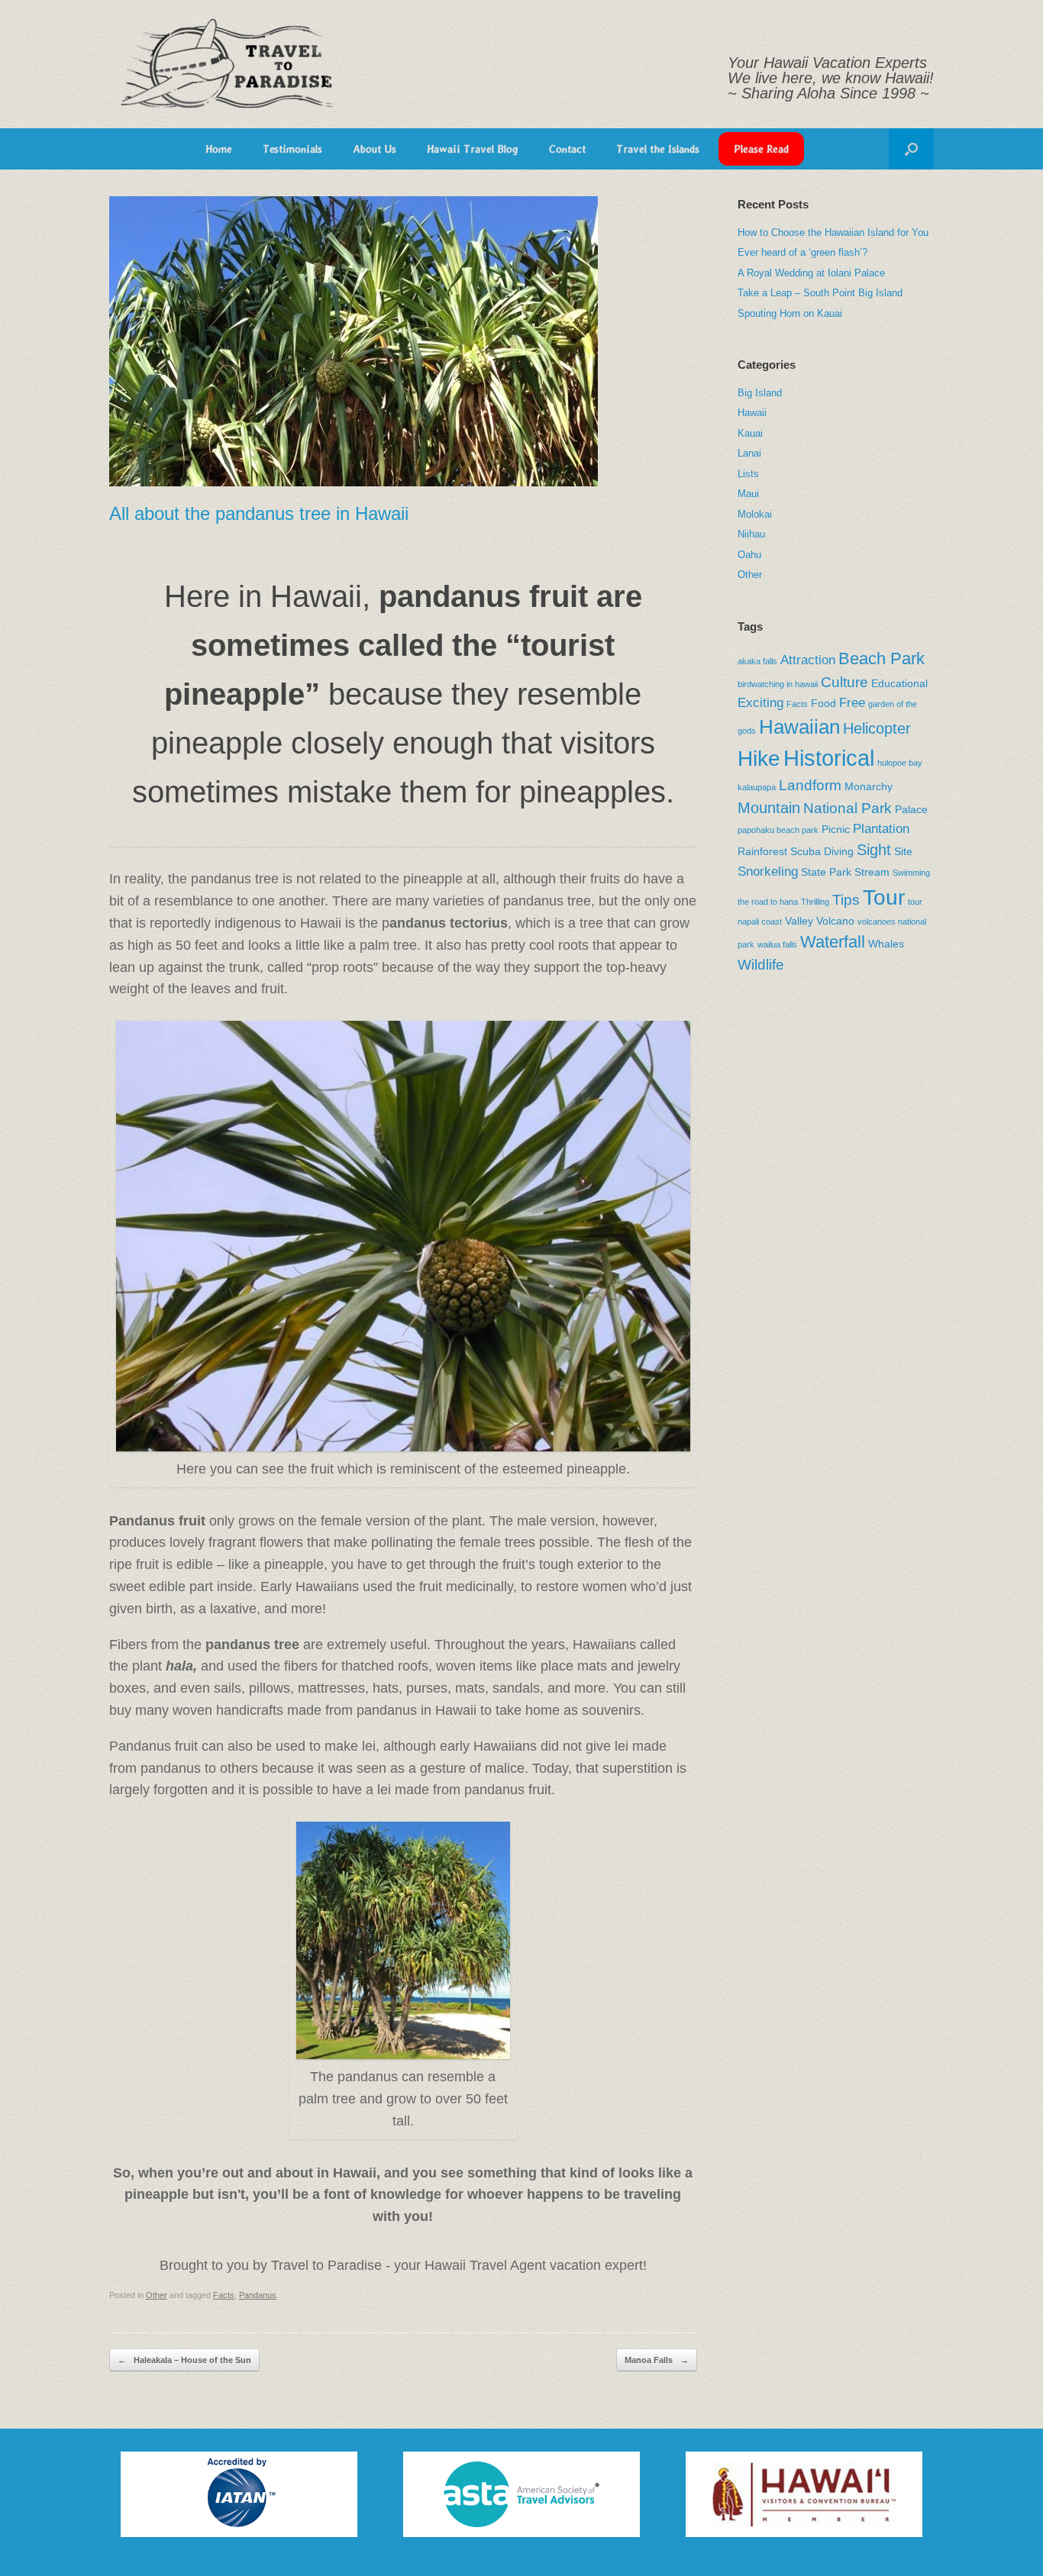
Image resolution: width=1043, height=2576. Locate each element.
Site (903, 851)
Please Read (761, 149)
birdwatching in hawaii (778, 684)
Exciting (760, 703)
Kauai (750, 433)
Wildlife (761, 965)
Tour (884, 897)
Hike (759, 759)
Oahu (749, 555)
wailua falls (777, 944)
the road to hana (768, 902)
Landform (810, 785)
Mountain (769, 808)
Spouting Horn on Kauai (790, 313)
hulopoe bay (900, 763)
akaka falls (757, 661)
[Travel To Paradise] (228, 64)
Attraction (808, 660)
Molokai (755, 514)
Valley (799, 921)
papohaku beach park (778, 830)
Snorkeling (768, 872)
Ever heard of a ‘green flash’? (802, 252)
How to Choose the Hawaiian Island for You (833, 232)
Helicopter (877, 728)
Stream (872, 872)
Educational (899, 683)
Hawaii (752, 413)
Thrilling (815, 902)
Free (852, 703)
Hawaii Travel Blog (473, 149)
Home (219, 149)
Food (823, 703)
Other (157, 2295)
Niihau (751, 534)
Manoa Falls (657, 2360)
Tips (846, 900)
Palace (911, 809)
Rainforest (762, 851)
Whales (886, 944)
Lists (748, 474)
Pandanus (258, 2295)
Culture (844, 682)
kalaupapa (757, 787)
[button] (911, 149)
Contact (567, 149)
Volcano (835, 921)
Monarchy (869, 786)
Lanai (749, 453)
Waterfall (833, 942)
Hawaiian (799, 727)
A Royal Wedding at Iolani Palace (811, 273)
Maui (748, 494)
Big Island (760, 393)
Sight (874, 850)
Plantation (881, 829)
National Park (848, 808)
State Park (826, 872)
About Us (375, 149)
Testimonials (292, 149)
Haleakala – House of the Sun (184, 2360)
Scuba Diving (822, 851)
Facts (224, 2295)
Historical (829, 758)
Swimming (911, 873)
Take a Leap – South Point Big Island (820, 293)
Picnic (836, 829)
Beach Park (882, 659)
